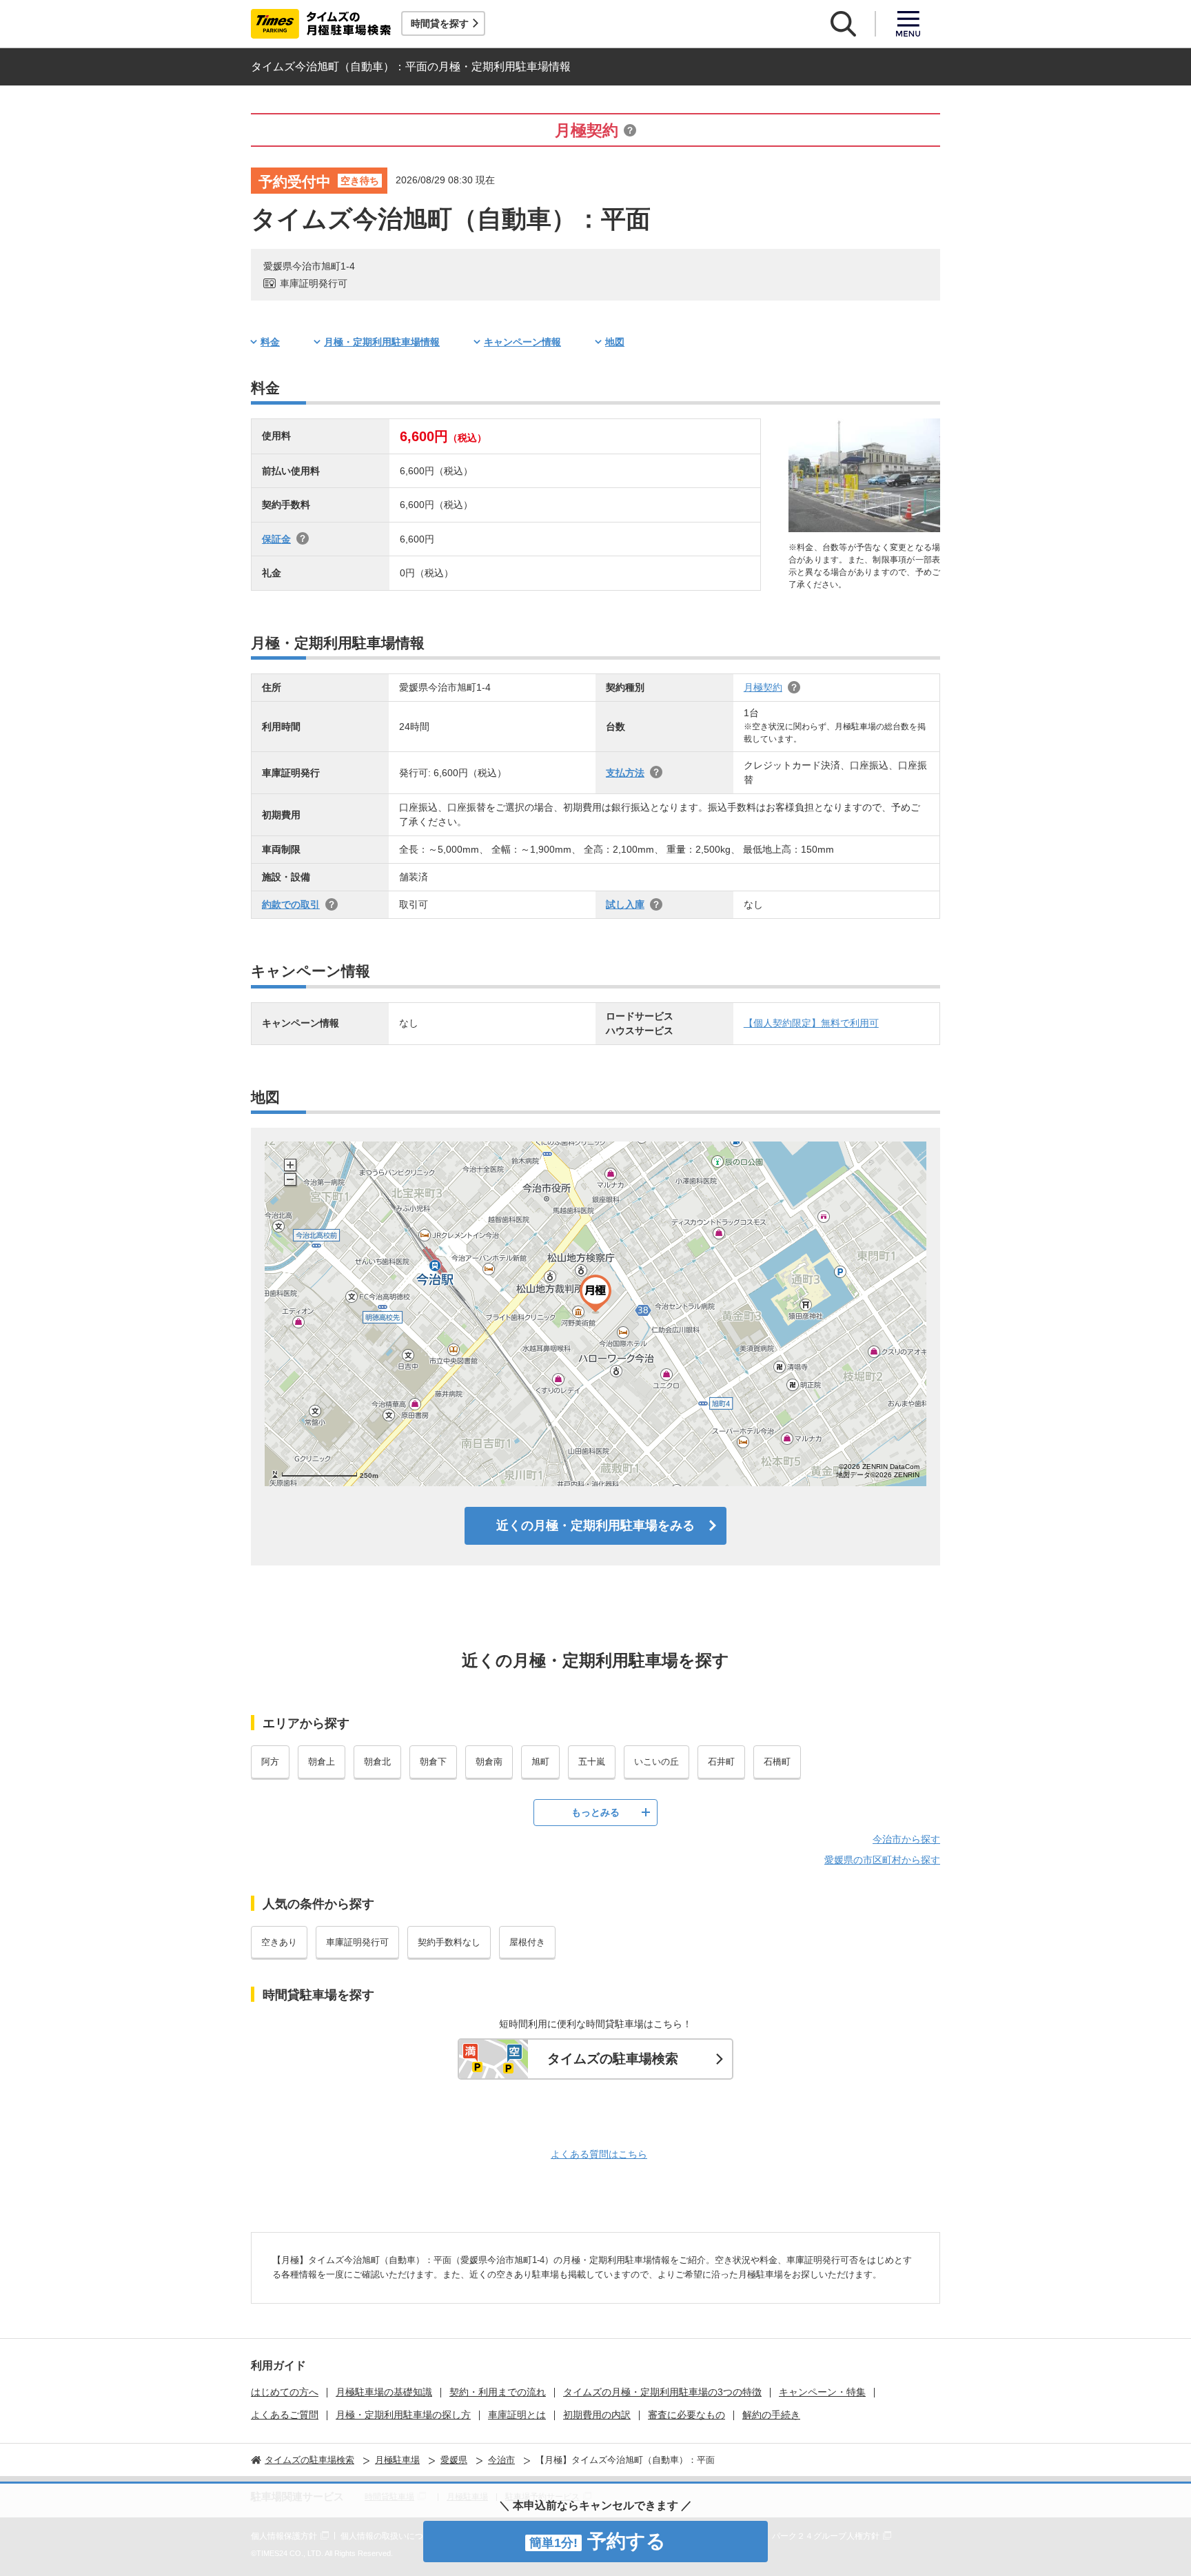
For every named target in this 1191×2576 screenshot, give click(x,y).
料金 (270, 342)
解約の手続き (771, 2415)
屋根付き (527, 1942)
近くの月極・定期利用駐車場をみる (595, 1525)
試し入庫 (625, 904)
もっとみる (595, 1812)
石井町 (721, 1762)
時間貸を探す (440, 23)
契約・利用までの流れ (498, 2392)
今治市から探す (906, 1839)
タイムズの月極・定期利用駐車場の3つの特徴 (662, 2392)
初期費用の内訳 (597, 2415)
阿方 (270, 1762)
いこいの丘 (656, 1762)
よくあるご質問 (285, 2415)
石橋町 (777, 1762)
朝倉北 (377, 1762)
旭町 (540, 1762)
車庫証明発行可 (357, 1942)
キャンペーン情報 (522, 342)
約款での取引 (291, 904)
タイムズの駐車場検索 (613, 2059)
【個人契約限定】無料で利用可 (811, 1023)
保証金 (276, 539)
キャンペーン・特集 (822, 2392)
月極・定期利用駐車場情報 (382, 342)
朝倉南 (489, 1762)
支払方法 (625, 773)
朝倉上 (322, 1762)
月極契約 (763, 687)
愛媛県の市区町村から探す (882, 1860)
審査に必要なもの (686, 2415)
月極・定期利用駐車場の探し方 (403, 2415)
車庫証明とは (517, 2415)
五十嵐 (592, 1762)
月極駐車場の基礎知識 (384, 2392)
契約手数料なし (449, 1942)
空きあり (279, 1942)
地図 (615, 342)
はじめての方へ (285, 2392)
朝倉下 (433, 1762)
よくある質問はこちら (599, 2154)
